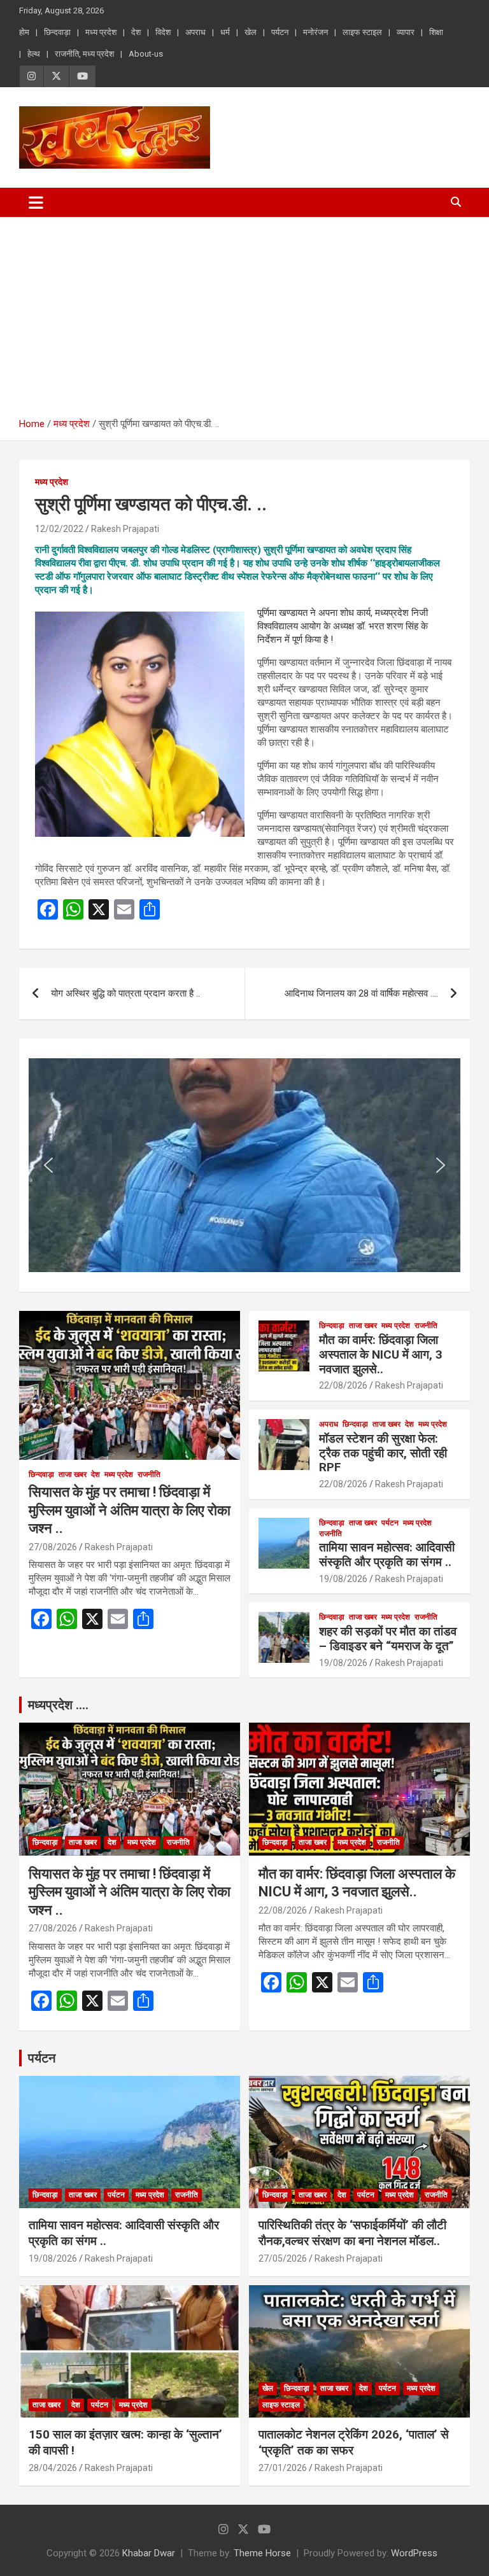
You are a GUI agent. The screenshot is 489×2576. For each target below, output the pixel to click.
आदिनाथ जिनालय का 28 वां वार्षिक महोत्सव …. (361, 993)
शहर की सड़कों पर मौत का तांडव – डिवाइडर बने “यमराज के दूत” (388, 1639)
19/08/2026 (343, 1579)
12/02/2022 (59, 529)
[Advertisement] (244, 312)
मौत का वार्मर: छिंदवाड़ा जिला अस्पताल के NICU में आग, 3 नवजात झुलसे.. (381, 1354)
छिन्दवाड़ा (57, 32)
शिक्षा (436, 32)
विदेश (163, 32)
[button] (48, 1165)
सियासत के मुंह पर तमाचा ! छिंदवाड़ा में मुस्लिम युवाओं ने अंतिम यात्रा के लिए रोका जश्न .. (130, 1510)
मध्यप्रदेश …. (58, 1705)
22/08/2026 (343, 1385)
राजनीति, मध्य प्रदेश (84, 54)
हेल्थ (34, 54)
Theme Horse (262, 2553)
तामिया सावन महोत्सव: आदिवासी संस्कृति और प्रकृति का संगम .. (387, 1555)
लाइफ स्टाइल (362, 32)
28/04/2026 (53, 2468)
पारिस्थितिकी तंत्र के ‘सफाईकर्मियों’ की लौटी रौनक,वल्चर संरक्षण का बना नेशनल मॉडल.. (352, 2233)
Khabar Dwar (149, 2553)
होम (24, 32)
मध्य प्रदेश (101, 32)
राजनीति (149, 1474)
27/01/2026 (283, 2468)
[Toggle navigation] (36, 202)
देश (136, 32)
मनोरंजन (315, 32)
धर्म (225, 32)
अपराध (195, 32)
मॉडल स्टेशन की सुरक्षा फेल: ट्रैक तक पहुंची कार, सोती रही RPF (383, 1453)
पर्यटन (280, 32)
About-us (146, 54)
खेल (251, 32)
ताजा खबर (73, 1474)
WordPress (414, 2553)
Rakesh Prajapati (125, 529)
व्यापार (406, 32)
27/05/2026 (283, 2258)
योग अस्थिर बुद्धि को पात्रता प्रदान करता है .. (125, 993)
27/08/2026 (53, 1547)
